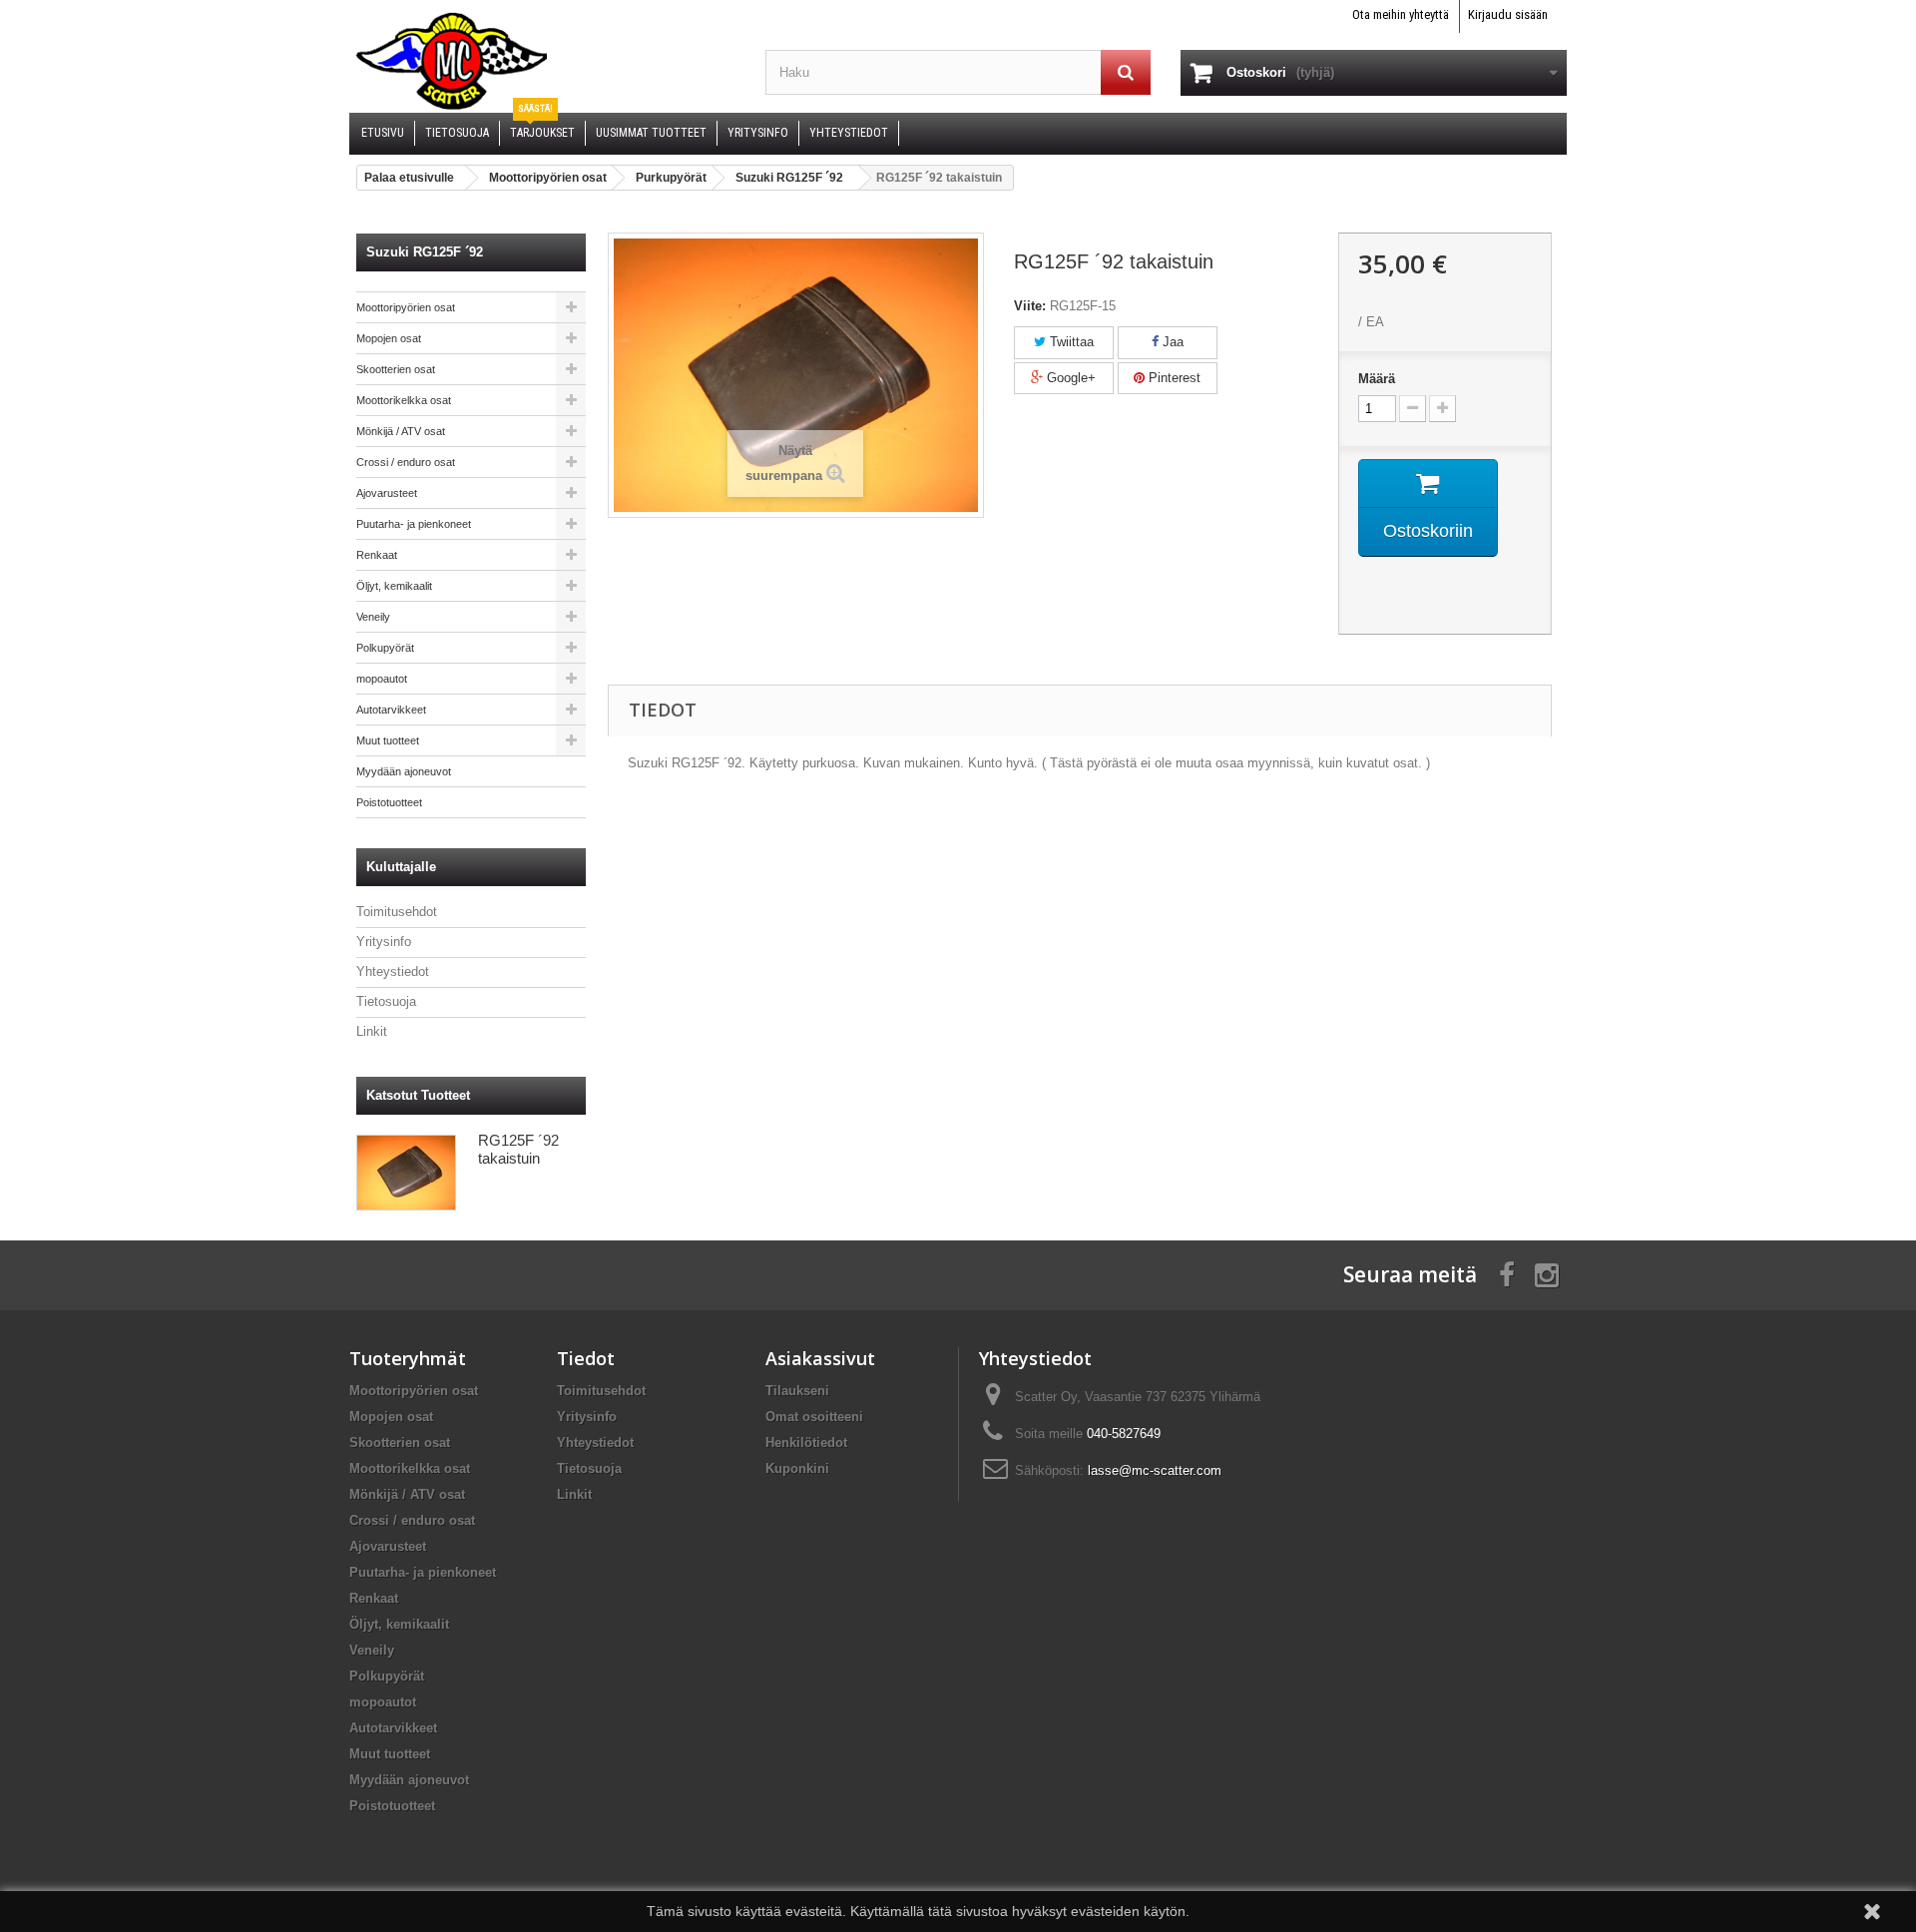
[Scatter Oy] (542, 60)
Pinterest (1173, 378)
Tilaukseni (797, 1391)
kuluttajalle (401, 867)
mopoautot (382, 679)
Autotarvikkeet (391, 710)
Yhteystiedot (393, 971)
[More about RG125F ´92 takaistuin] (406, 1173)
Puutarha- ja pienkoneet (414, 524)
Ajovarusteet (387, 493)
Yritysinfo (384, 942)
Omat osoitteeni (814, 1417)
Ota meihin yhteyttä (1401, 14)
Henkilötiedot (806, 1443)
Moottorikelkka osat (404, 400)
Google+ (1069, 378)
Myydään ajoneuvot (404, 771)
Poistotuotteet (389, 802)
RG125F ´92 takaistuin (518, 1149)
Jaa (1171, 342)
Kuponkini (797, 1468)
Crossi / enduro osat (406, 462)
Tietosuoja (386, 1001)
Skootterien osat (396, 369)
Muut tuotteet (388, 740)
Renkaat (377, 555)
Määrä (1377, 379)
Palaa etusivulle (409, 178)
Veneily (373, 617)
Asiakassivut (820, 1358)
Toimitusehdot (397, 912)
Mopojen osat (389, 338)
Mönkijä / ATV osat (401, 431)
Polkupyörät (385, 648)
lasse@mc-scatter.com (1155, 1470)
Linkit (372, 1031)
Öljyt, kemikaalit (394, 586)
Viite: (1030, 306)
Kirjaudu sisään (1508, 14)
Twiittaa (1070, 342)
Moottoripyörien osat (406, 307)
